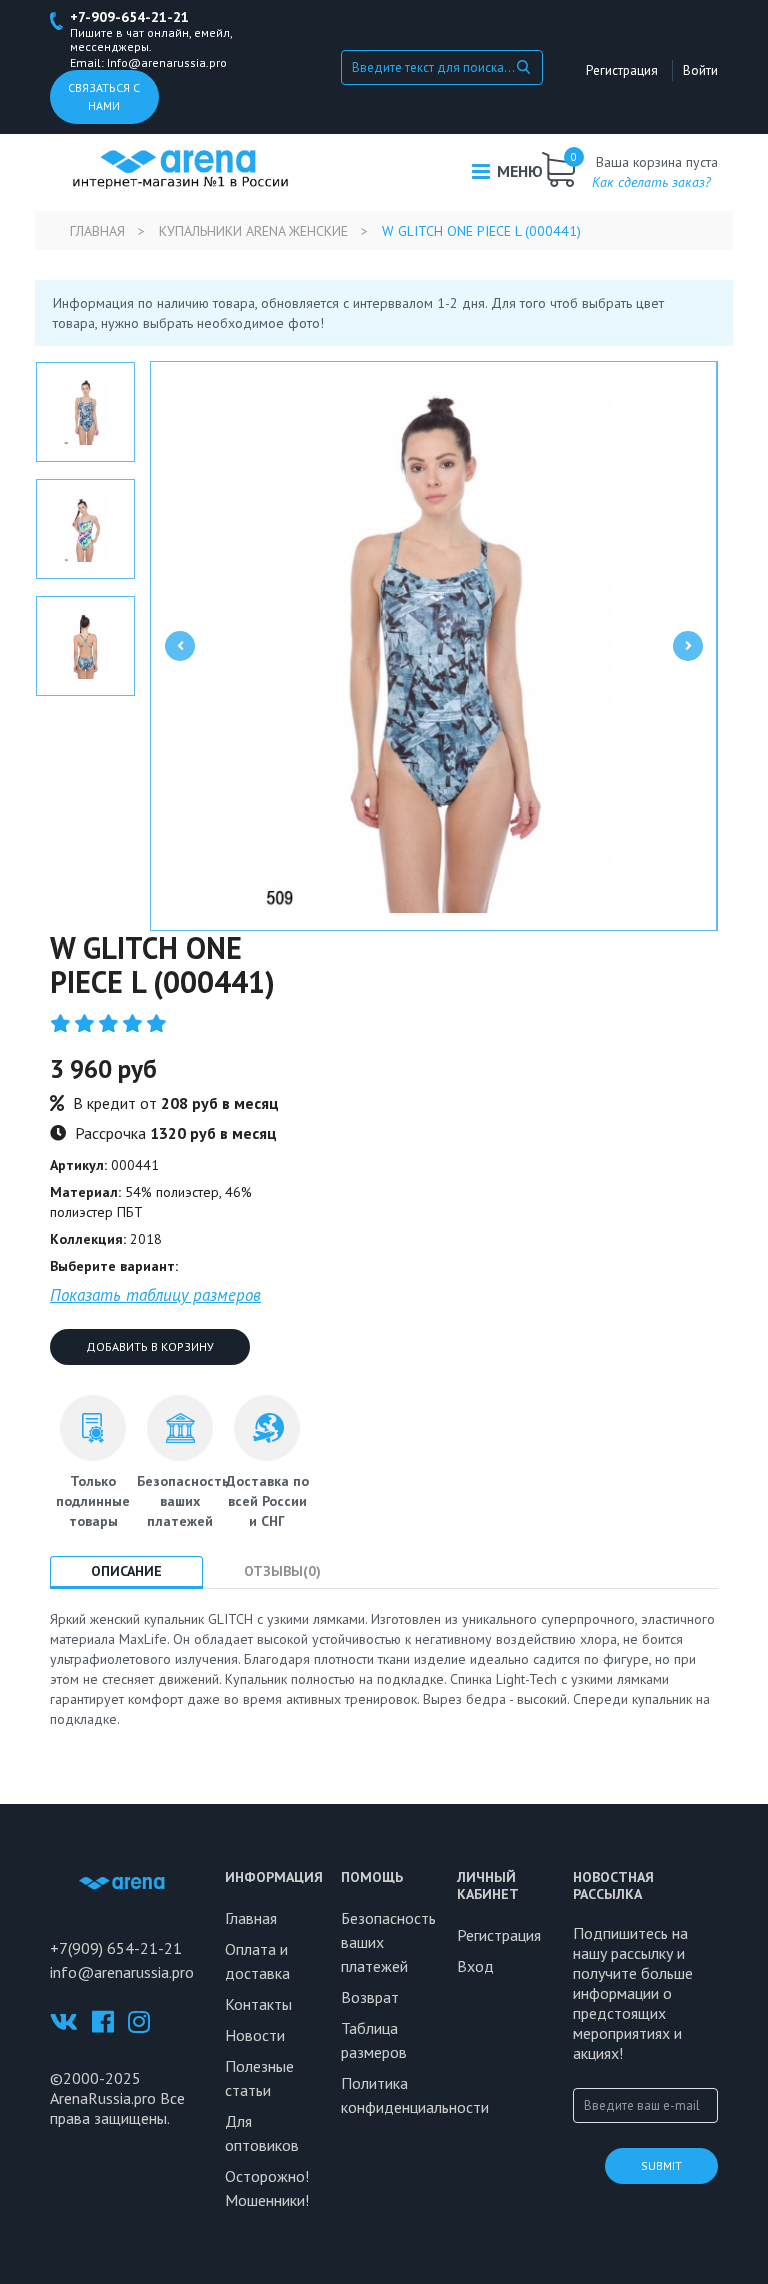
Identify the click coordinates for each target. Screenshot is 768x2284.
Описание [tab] (126, 1571)
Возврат (370, 1997)
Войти (700, 70)
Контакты (258, 2004)
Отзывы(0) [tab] (282, 1571)
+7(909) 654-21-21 (116, 1948)
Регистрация (622, 70)
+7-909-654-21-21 (129, 17)
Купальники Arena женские (253, 231)
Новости (255, 2035)
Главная (97, 231)
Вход (475, 1966)
